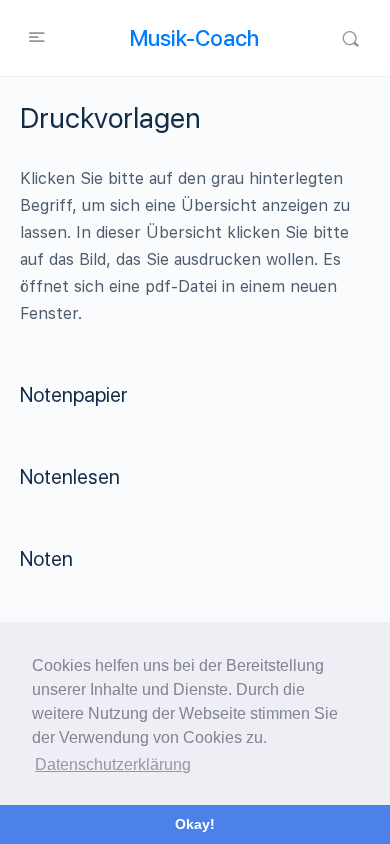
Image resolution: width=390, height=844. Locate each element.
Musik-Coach (194, 38)
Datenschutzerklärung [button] (113, 764)
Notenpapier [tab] (74, 395)
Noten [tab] (46, 559)
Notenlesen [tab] (70, 477)
